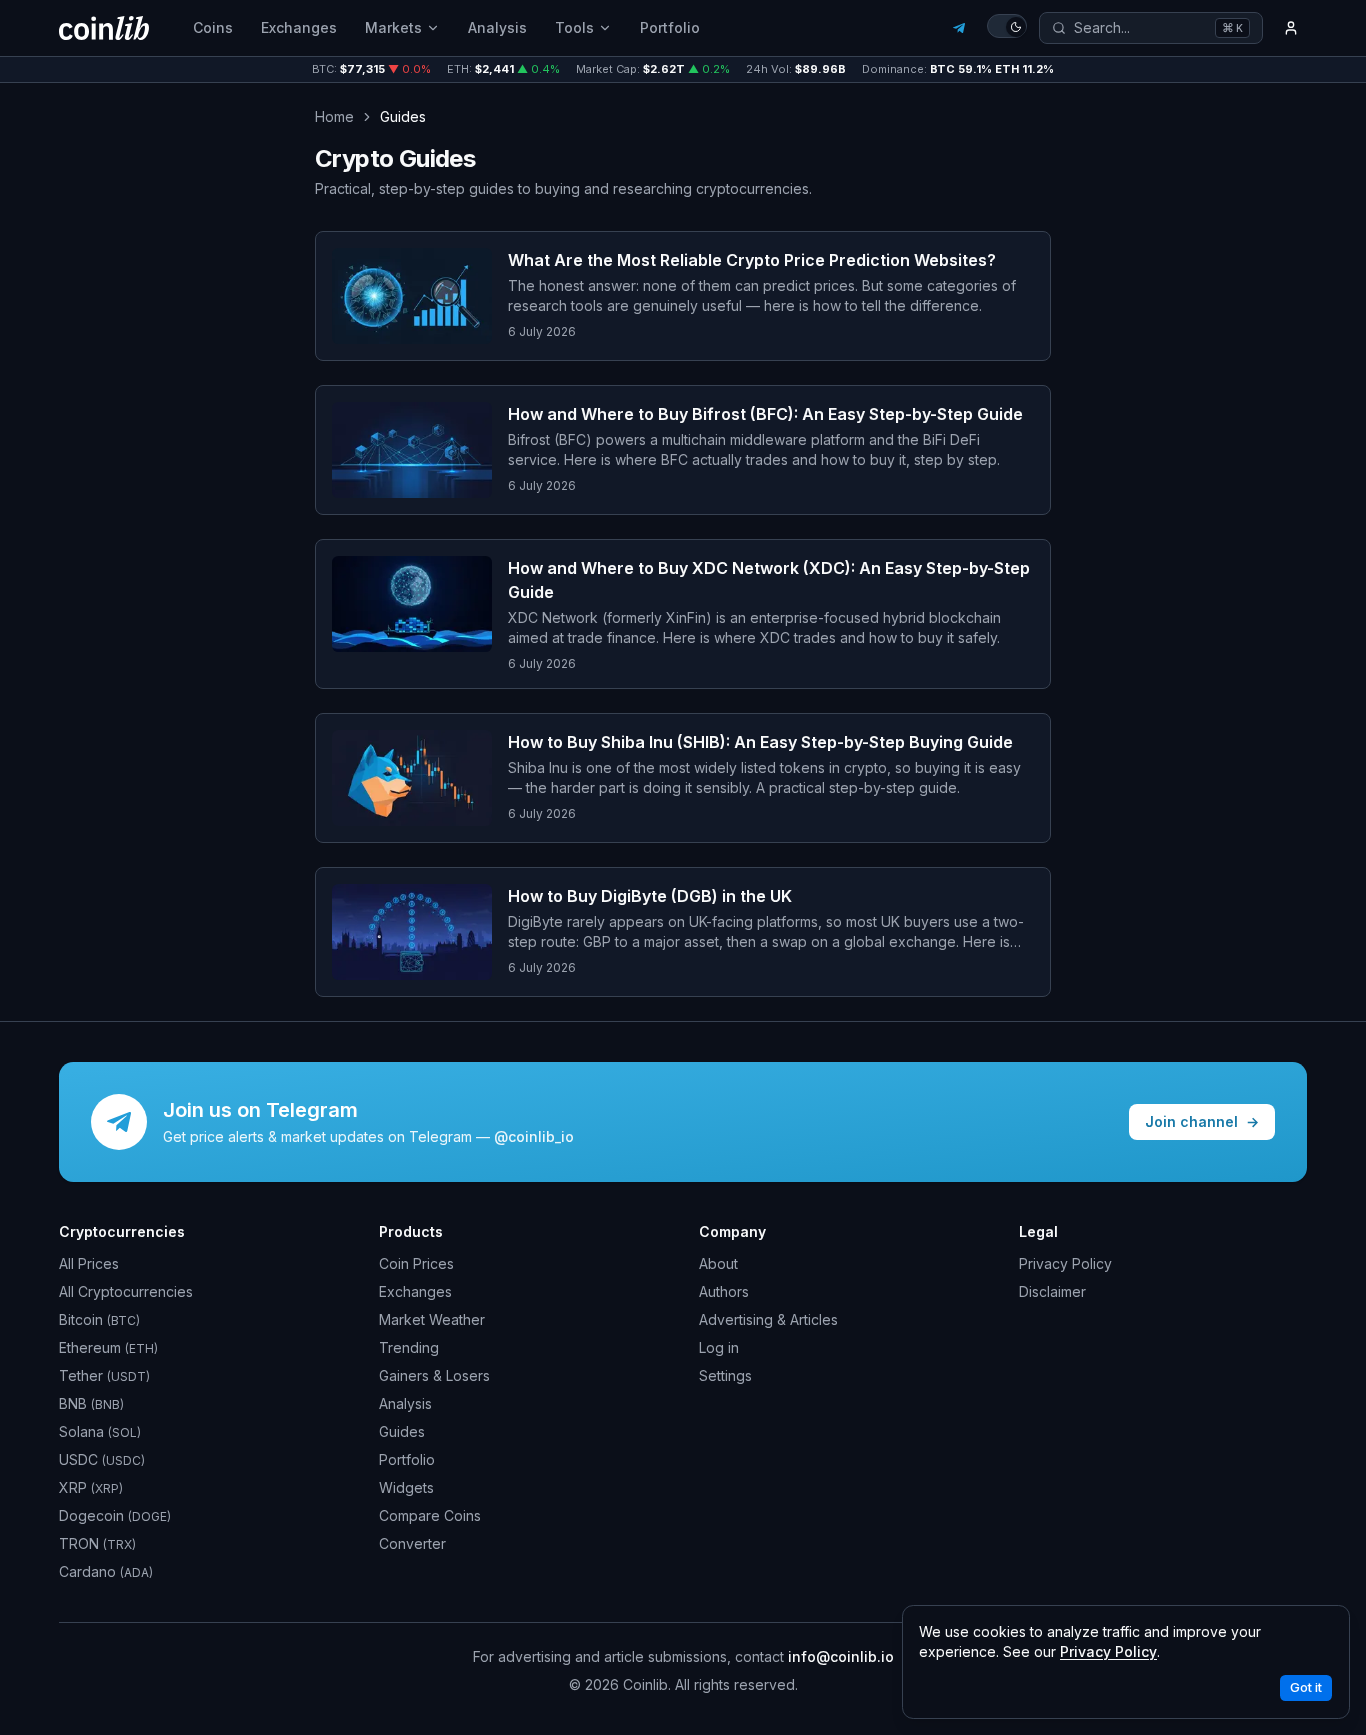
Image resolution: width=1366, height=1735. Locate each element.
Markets (393, 27)
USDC (102, 1459)
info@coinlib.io (841, 1656)
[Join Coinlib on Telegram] (959, 28)
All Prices (89, 1263)
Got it (1306, 1687)
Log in (719, 1347)
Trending (409, 1347)
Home (334, 116)
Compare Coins (430, 1515)
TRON (97, 1543)
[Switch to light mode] (1007, 26)
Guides (402, 1431)
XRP (91, 1487)
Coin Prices (416, 1263)
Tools (574, 27)
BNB (91, 1403)
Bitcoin (99, 1319)
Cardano (106, 1571)
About (718, 1263)
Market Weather (432, 1319)
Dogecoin (115, 1515)
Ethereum (108, 1347)
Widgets (406, 1487)
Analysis (497, 27)
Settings (725, 1375)
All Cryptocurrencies (126, 1291)
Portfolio (670, 27)
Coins (213, 27)
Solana (100, 1431)
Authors (724, 1291)
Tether (104, 1375)
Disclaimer (1052, 1291)
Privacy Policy (1065, 1263)
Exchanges (299, 27)
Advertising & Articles (768, 1319)
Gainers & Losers (434, 1375)
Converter (412, 1543)
